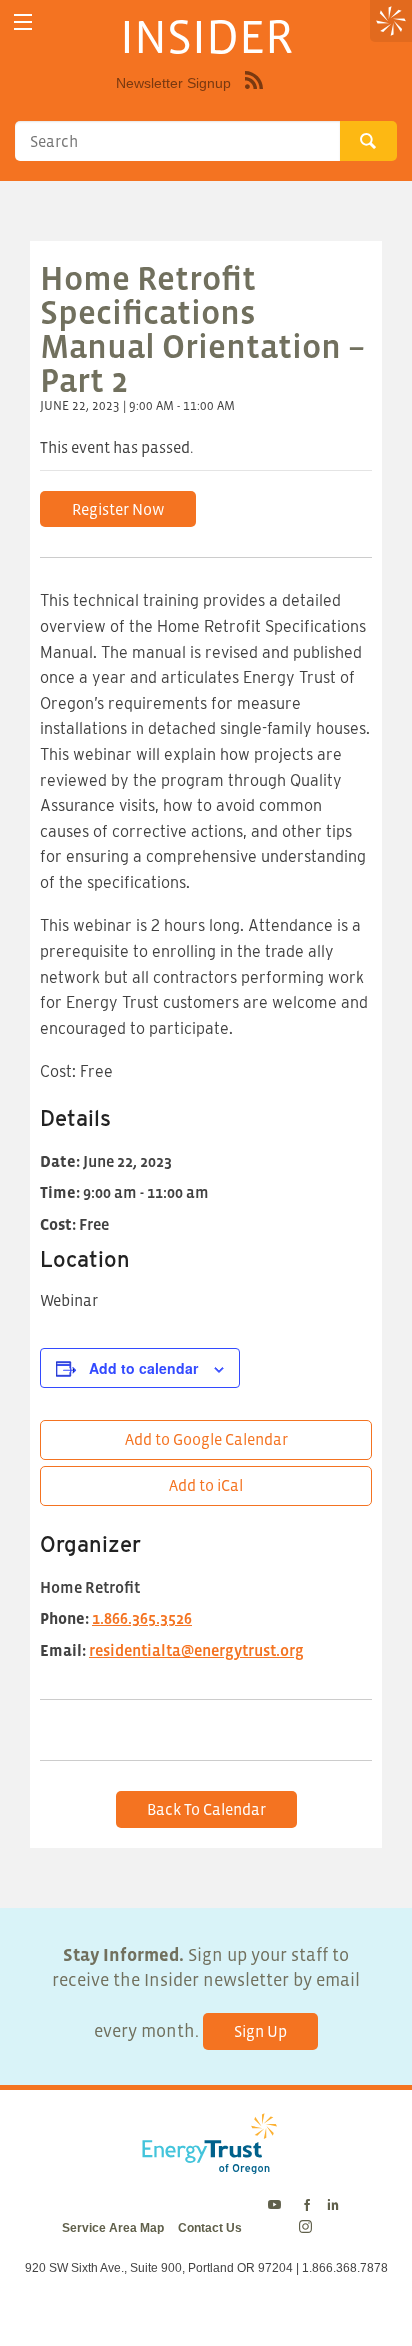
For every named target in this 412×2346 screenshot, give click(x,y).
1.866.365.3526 (142, 1618)
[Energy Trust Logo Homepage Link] (206, 2163)
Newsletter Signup (173, 83)
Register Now (118, 509)
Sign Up (260, 2031)
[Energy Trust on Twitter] (277, 2206)
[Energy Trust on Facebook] (307, 2206)
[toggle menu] (22, 22)
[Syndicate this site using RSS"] (254, 95)
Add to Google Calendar (206, 1439)
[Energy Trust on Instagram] (308, 2228)
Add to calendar (143, 1368)
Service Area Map (113, 2228)
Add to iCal (206, 1485)
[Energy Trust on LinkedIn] (333, 2206)
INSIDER (206, 36)
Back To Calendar (206, 1809)
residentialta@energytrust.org (196, 1650)
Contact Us (210, 2228)
